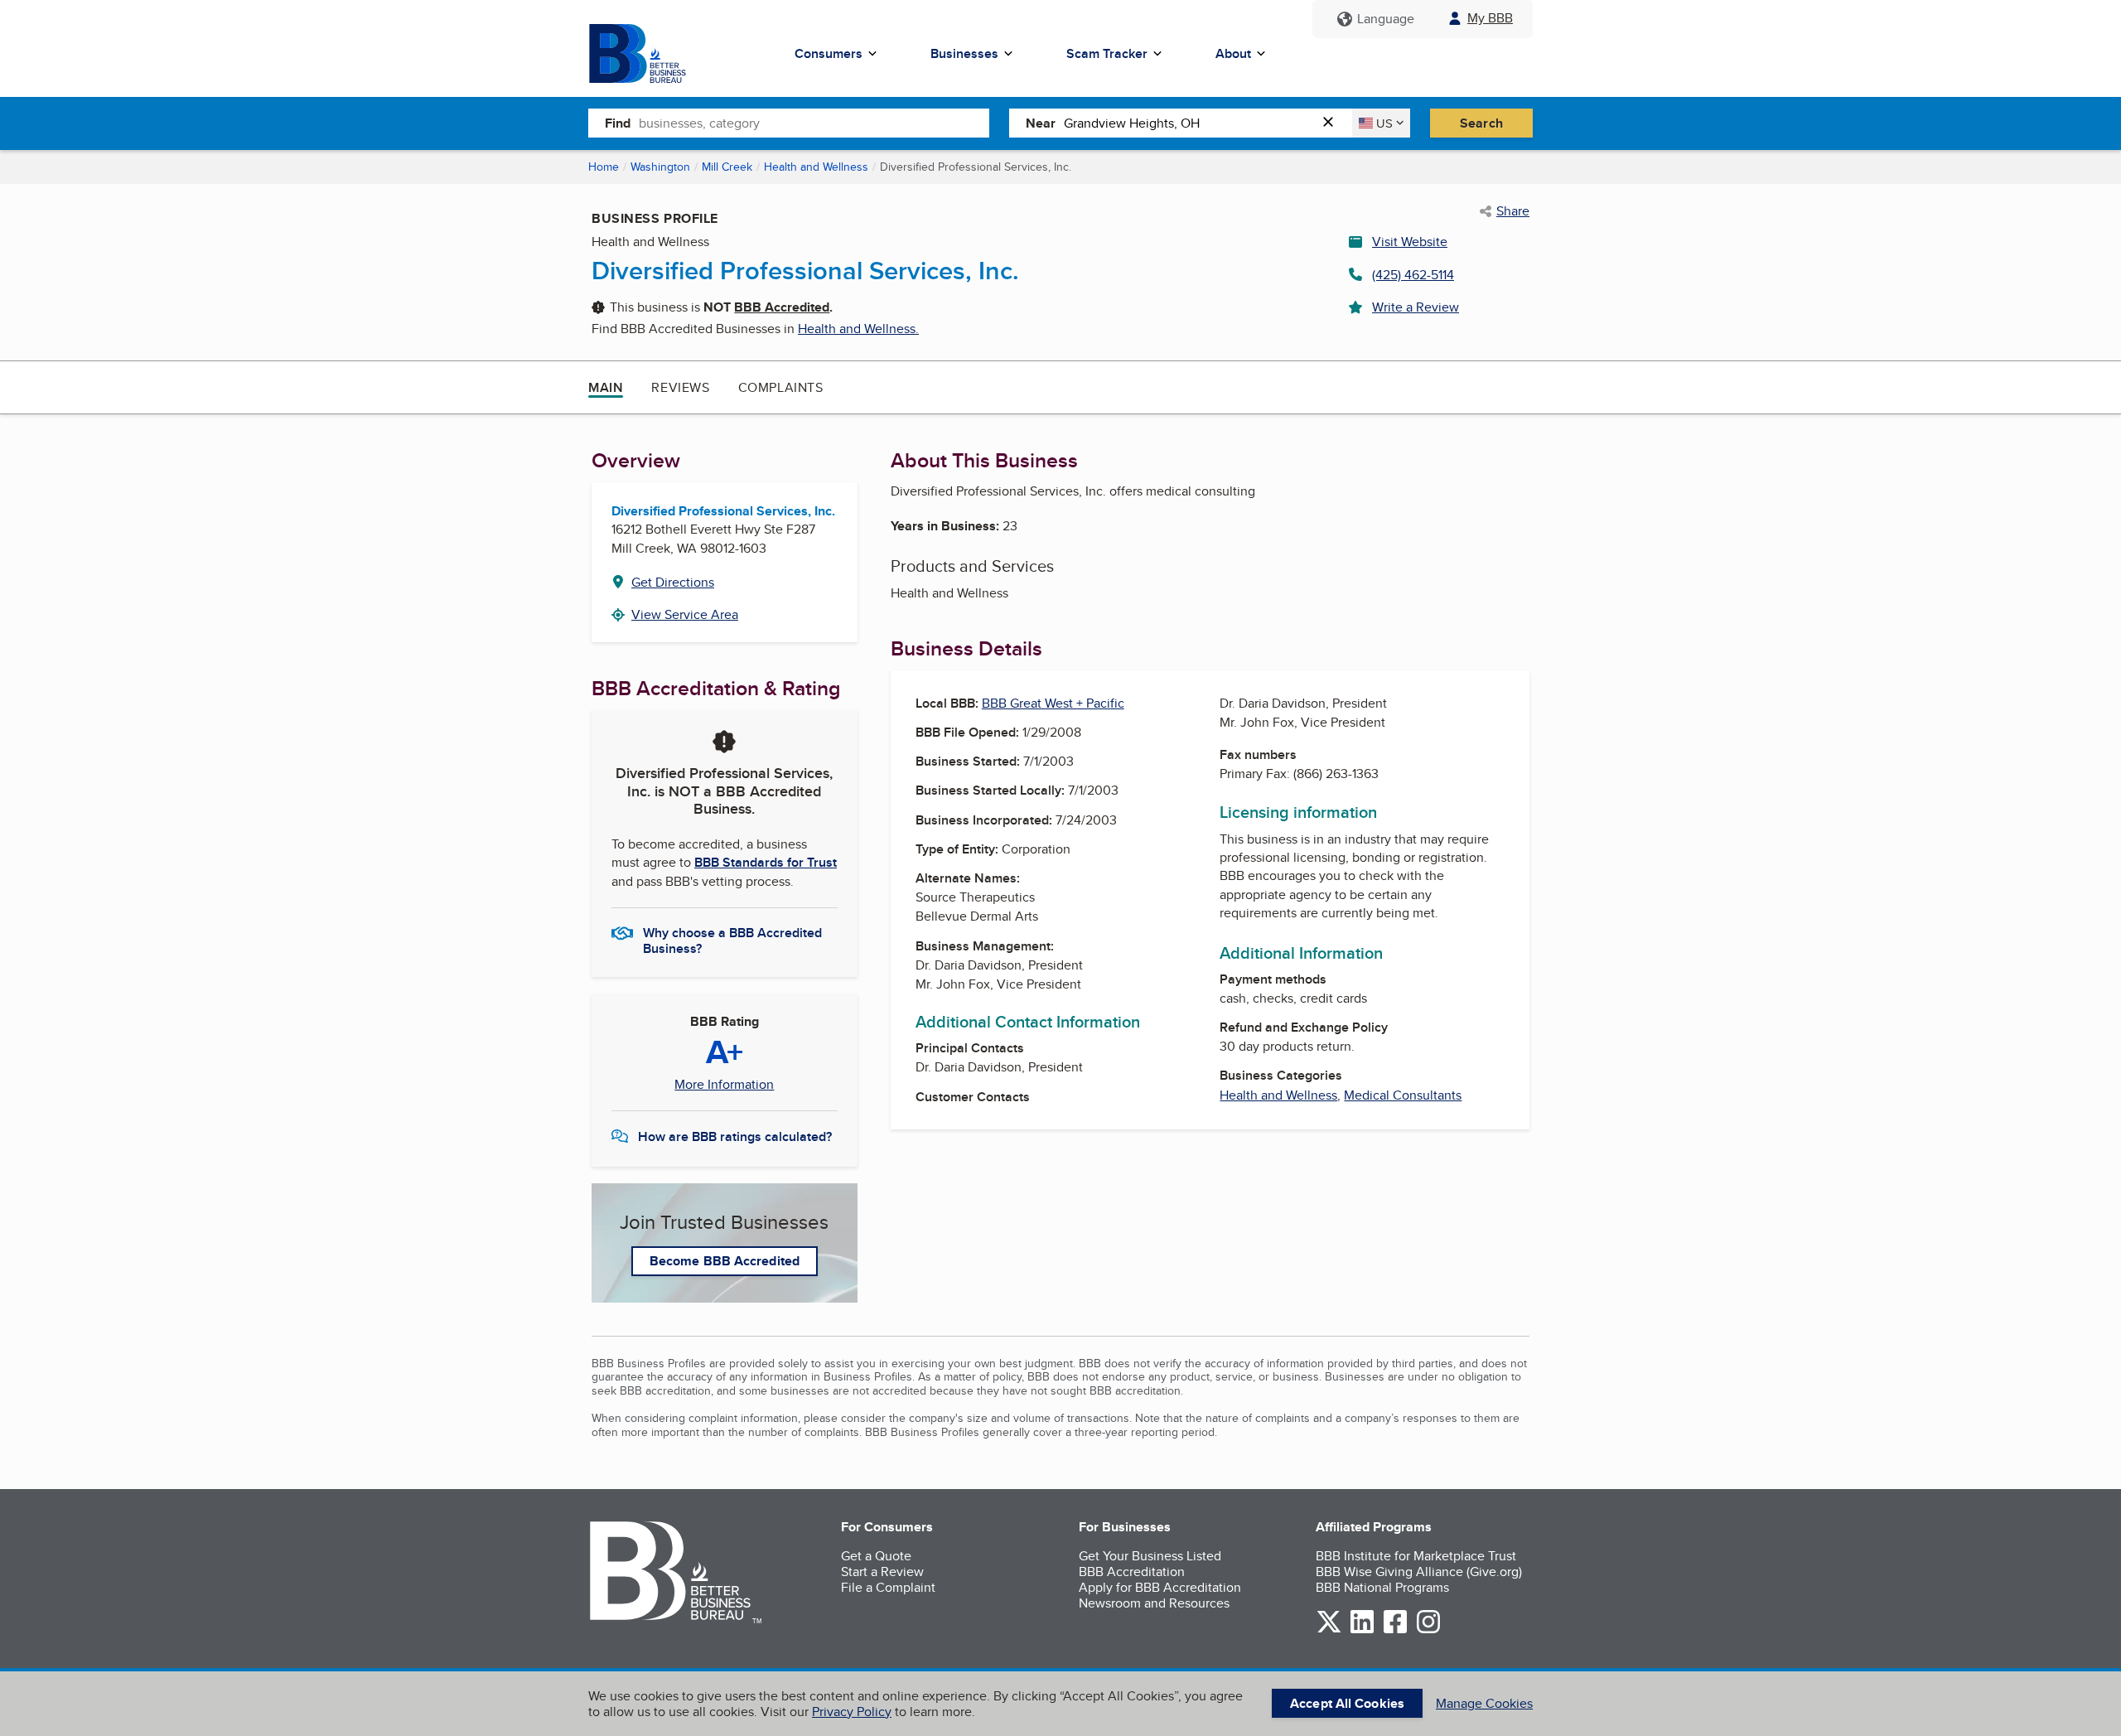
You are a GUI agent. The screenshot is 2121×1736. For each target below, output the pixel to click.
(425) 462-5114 (1413, 275)
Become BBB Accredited (725, 1261)
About (1233, 53)
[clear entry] (1333, 123)
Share (1513, 211)
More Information (724, 1085)
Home (604, 167)
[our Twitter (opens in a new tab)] (1329, 1630)
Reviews (680, 387)
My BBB (1490, 18)
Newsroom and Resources (1154, 1603)
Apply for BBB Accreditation (1160, 1587)
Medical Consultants (1403, 1095)
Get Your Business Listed (1150, 1556)
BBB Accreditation (1132, 1572)
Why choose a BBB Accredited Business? (732, 940)
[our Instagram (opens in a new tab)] (1428, 1630)
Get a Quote (876, 1556)
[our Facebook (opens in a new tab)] (1395, 1630)
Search (1481, 123)
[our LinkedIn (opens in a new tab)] (1362, 1630)
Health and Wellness (816, 167)
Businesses (964, 53)
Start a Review (882, 1572)
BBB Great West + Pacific (1053, 703)
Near (1041, 123)
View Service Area (685, 614)
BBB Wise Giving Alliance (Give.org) (1419, 1572)
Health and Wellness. (858, 329)
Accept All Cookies (1347, 1703)
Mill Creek (727, 167)
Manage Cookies (1484, 1703)
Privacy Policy (852, 1712)
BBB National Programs (1382, 1587)
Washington (660, 167)
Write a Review (1416, 307)
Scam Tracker (1107, 53)
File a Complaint (888, 1587)
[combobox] (814, 123)
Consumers (829, 53)
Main (606, 387)
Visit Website (1410, 242)
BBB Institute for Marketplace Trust (1416, 1556)
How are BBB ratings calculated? (735, 1136)
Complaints (781, 387)
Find (618, 123)
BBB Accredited (782, 307)
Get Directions (673, 582)
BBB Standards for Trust (766, 862)
